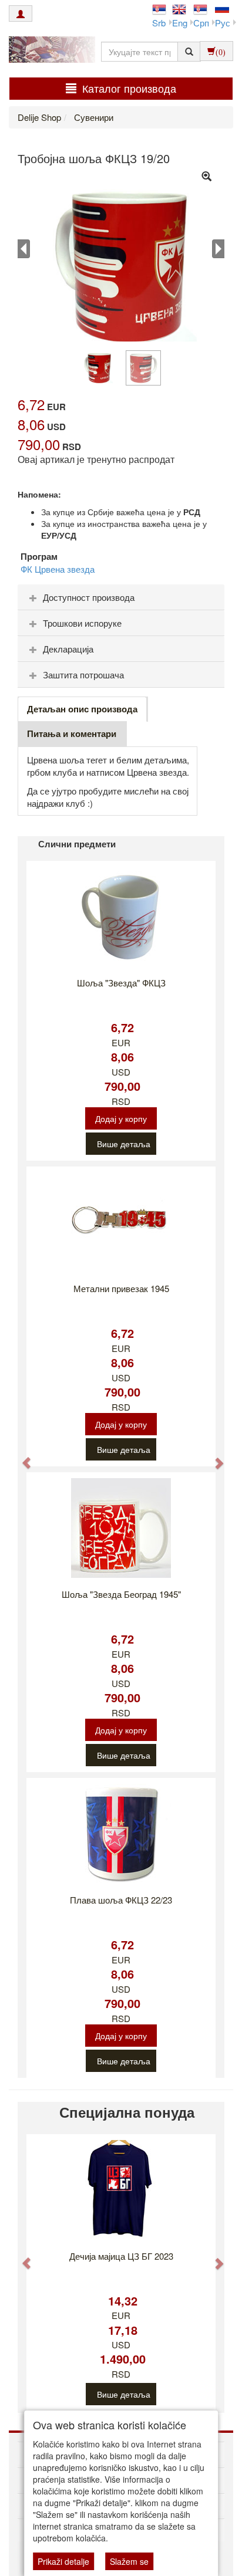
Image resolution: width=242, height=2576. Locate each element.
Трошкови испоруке (82, 623)
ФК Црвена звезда (58, 569)
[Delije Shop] (49, 51)
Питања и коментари (72, 733)
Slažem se (129, 2561)
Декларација (68, 649)
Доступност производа (89, 597)
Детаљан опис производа (82, 709)
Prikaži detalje (63, 2561)
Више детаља (124, 1144)
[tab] (121, 597)
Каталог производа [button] (129, 88)
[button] (21, 1457)
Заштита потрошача (83, 675)
